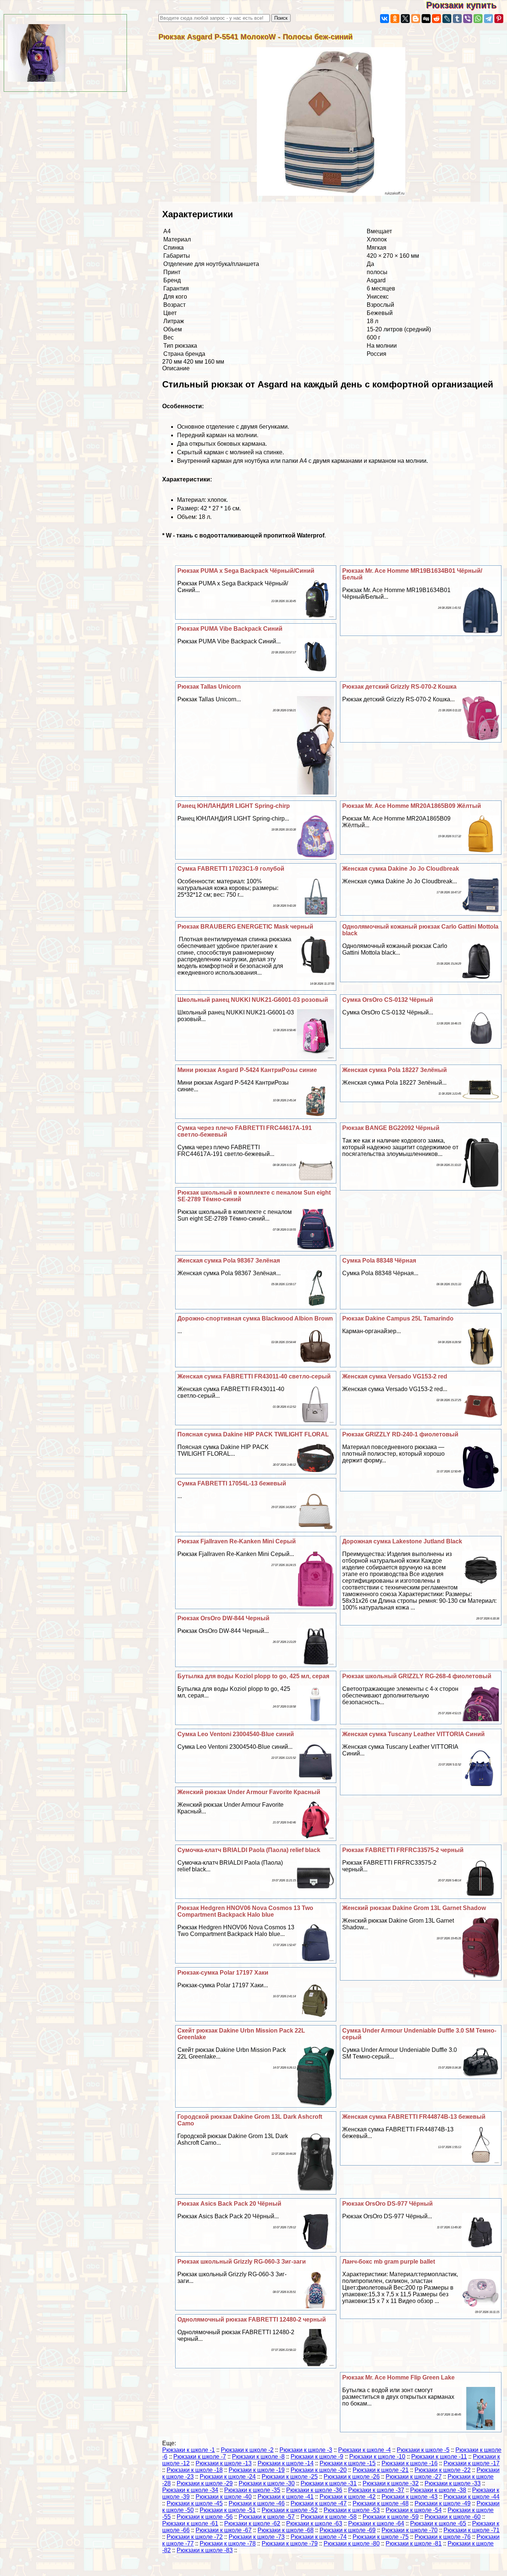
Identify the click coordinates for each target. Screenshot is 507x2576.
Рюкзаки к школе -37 (376, 2490)
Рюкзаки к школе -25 (290, 2477)
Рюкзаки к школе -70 (410, 2530)
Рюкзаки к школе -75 (381, 2537)
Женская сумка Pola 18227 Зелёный (395, 1070)
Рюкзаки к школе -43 (410, 2497)
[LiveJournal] (447, 19)
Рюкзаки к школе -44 (472, 2497)
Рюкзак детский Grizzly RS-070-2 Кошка (399, 687)
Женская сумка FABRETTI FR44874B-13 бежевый (414, 2117)
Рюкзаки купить (467, 5)
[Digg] (426, 19)
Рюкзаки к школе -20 (319, 2470)
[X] (405, 19)
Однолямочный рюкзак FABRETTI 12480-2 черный (252, 2320)
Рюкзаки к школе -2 (247, 2450)
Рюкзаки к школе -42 (348, 2497)
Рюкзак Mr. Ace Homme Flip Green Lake (398, 2377)
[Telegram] (488, 19)
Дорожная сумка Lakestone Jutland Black (402, 1541)
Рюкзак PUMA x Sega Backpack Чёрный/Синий (246, 571)
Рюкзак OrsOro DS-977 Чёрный (387, 2204)
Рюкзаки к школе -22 (443, 2470)
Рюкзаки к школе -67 (224, 2530)
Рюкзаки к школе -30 (267, 2483)
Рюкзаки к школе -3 (306, 2450)
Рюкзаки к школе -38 (438, 2490)
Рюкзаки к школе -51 (228, 2510)
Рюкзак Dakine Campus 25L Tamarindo (398, 1318)
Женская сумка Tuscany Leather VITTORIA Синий (413, 1734)
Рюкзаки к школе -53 (352, 2510)
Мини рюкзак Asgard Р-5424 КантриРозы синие (247, 1070)
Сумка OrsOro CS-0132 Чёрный (388, 1000)
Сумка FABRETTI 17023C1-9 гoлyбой (231, 869)
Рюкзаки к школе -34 (190, 2490)
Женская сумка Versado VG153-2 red (395, 1376)
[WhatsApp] (478, 19)
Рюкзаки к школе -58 (329, 2517)
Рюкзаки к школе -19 (257, 2470)
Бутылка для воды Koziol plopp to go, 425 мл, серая (253, 1676)
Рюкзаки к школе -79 (290, 2543)
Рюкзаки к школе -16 (410, 2463)
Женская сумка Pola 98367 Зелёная (229, 1261)
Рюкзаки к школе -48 (381, 2503)
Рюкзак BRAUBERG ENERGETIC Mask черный (245, 927)
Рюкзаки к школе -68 (286, 2530)
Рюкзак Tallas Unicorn (209, 687)
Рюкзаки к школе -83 (205, 2550)
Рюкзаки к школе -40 (224, 2497)
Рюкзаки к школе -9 (317, 2457)
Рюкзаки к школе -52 (290, 2510)
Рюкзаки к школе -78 (228, 2543)
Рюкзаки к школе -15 (348, 2463)
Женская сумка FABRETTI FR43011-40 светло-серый (254, 1376)
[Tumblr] (457, 19)
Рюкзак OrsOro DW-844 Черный (223, 1618)
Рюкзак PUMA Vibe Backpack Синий (230, 629)
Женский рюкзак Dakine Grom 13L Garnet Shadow (414, 1908)
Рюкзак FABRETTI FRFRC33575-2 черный (403, 1850)
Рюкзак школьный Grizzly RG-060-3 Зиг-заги (242, 2262)
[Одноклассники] (395, 19)
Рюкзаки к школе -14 (286, 2463)
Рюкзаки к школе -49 (443, 2503)
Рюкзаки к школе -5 (423, 2450)
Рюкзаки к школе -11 (439, 2457)
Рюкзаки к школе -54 (414, 2510)
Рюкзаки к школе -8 (258, 2457)
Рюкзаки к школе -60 (453, 2517)
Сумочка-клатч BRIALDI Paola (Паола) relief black (249, 1850)
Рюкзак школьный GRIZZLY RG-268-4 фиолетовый (417, 1676)
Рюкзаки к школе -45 (195, 2503)
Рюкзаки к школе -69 (348, 2530)
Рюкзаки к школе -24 (228, 2477)
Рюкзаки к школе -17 (472, 2463)
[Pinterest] (499, 19)
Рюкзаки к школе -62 (252, 2523)
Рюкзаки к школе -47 (319, 2503)
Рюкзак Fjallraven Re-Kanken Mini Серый (237, 1541)
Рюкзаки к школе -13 (224, 2463)
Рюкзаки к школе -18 (195, 2470)
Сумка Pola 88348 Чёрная (379, 1261)
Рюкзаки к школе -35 (252, 2490)
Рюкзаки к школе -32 (391, 2483)
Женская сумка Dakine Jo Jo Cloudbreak (401, 869)
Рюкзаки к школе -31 (329, 2483)
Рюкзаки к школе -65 (438, 2523)
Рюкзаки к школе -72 (195, 2537)
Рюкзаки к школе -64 (376, 2523)
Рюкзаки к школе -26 (352, 2477)
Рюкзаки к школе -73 (257, 2537)
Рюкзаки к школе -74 (319, 2537)
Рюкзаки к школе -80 (352, 2543)
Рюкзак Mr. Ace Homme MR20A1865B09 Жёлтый (412, 806)
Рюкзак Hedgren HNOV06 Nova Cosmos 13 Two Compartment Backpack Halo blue (245, 1911)
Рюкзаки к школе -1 (189, 2450)
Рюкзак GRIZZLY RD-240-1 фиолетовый (400, 1434)
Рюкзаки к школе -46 (257, 2503)
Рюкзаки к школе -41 (286, 2497)
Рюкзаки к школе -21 (381, 2470)
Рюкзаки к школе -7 (200, 2457)
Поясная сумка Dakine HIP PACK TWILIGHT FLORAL (253, 1434)
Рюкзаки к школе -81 (414, 2543)
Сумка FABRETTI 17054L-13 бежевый (232, 1483)
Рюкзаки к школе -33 (453, 2483)
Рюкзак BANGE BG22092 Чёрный (391, 1128)
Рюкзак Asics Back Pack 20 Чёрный (229, 2204)
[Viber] (468, 19)
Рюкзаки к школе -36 (314, 2490)
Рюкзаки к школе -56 (205, 2517)
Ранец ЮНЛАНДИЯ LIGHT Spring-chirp (234, 806)
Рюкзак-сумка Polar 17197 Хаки (223, 1973)
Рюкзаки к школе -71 (472, 2530)
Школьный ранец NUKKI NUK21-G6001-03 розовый (253, 1000)
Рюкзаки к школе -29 (205, 2483)
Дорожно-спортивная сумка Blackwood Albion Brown (255, 1318)
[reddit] (436, 19)
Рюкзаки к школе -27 (414, 2477)
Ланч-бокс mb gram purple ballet (389, 2262)
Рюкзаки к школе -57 (267, 2517)
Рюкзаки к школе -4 (364, 2450)
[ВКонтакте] (385, 19)
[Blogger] (416, 19)
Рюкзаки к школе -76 (443, 2537)
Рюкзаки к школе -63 (314, 2523)
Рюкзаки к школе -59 (391, 2517)
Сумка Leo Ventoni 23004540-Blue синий (236, 1734)
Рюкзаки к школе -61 (190, 2523)
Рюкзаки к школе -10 (377, 2457)
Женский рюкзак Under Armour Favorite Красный (249, 1792)
